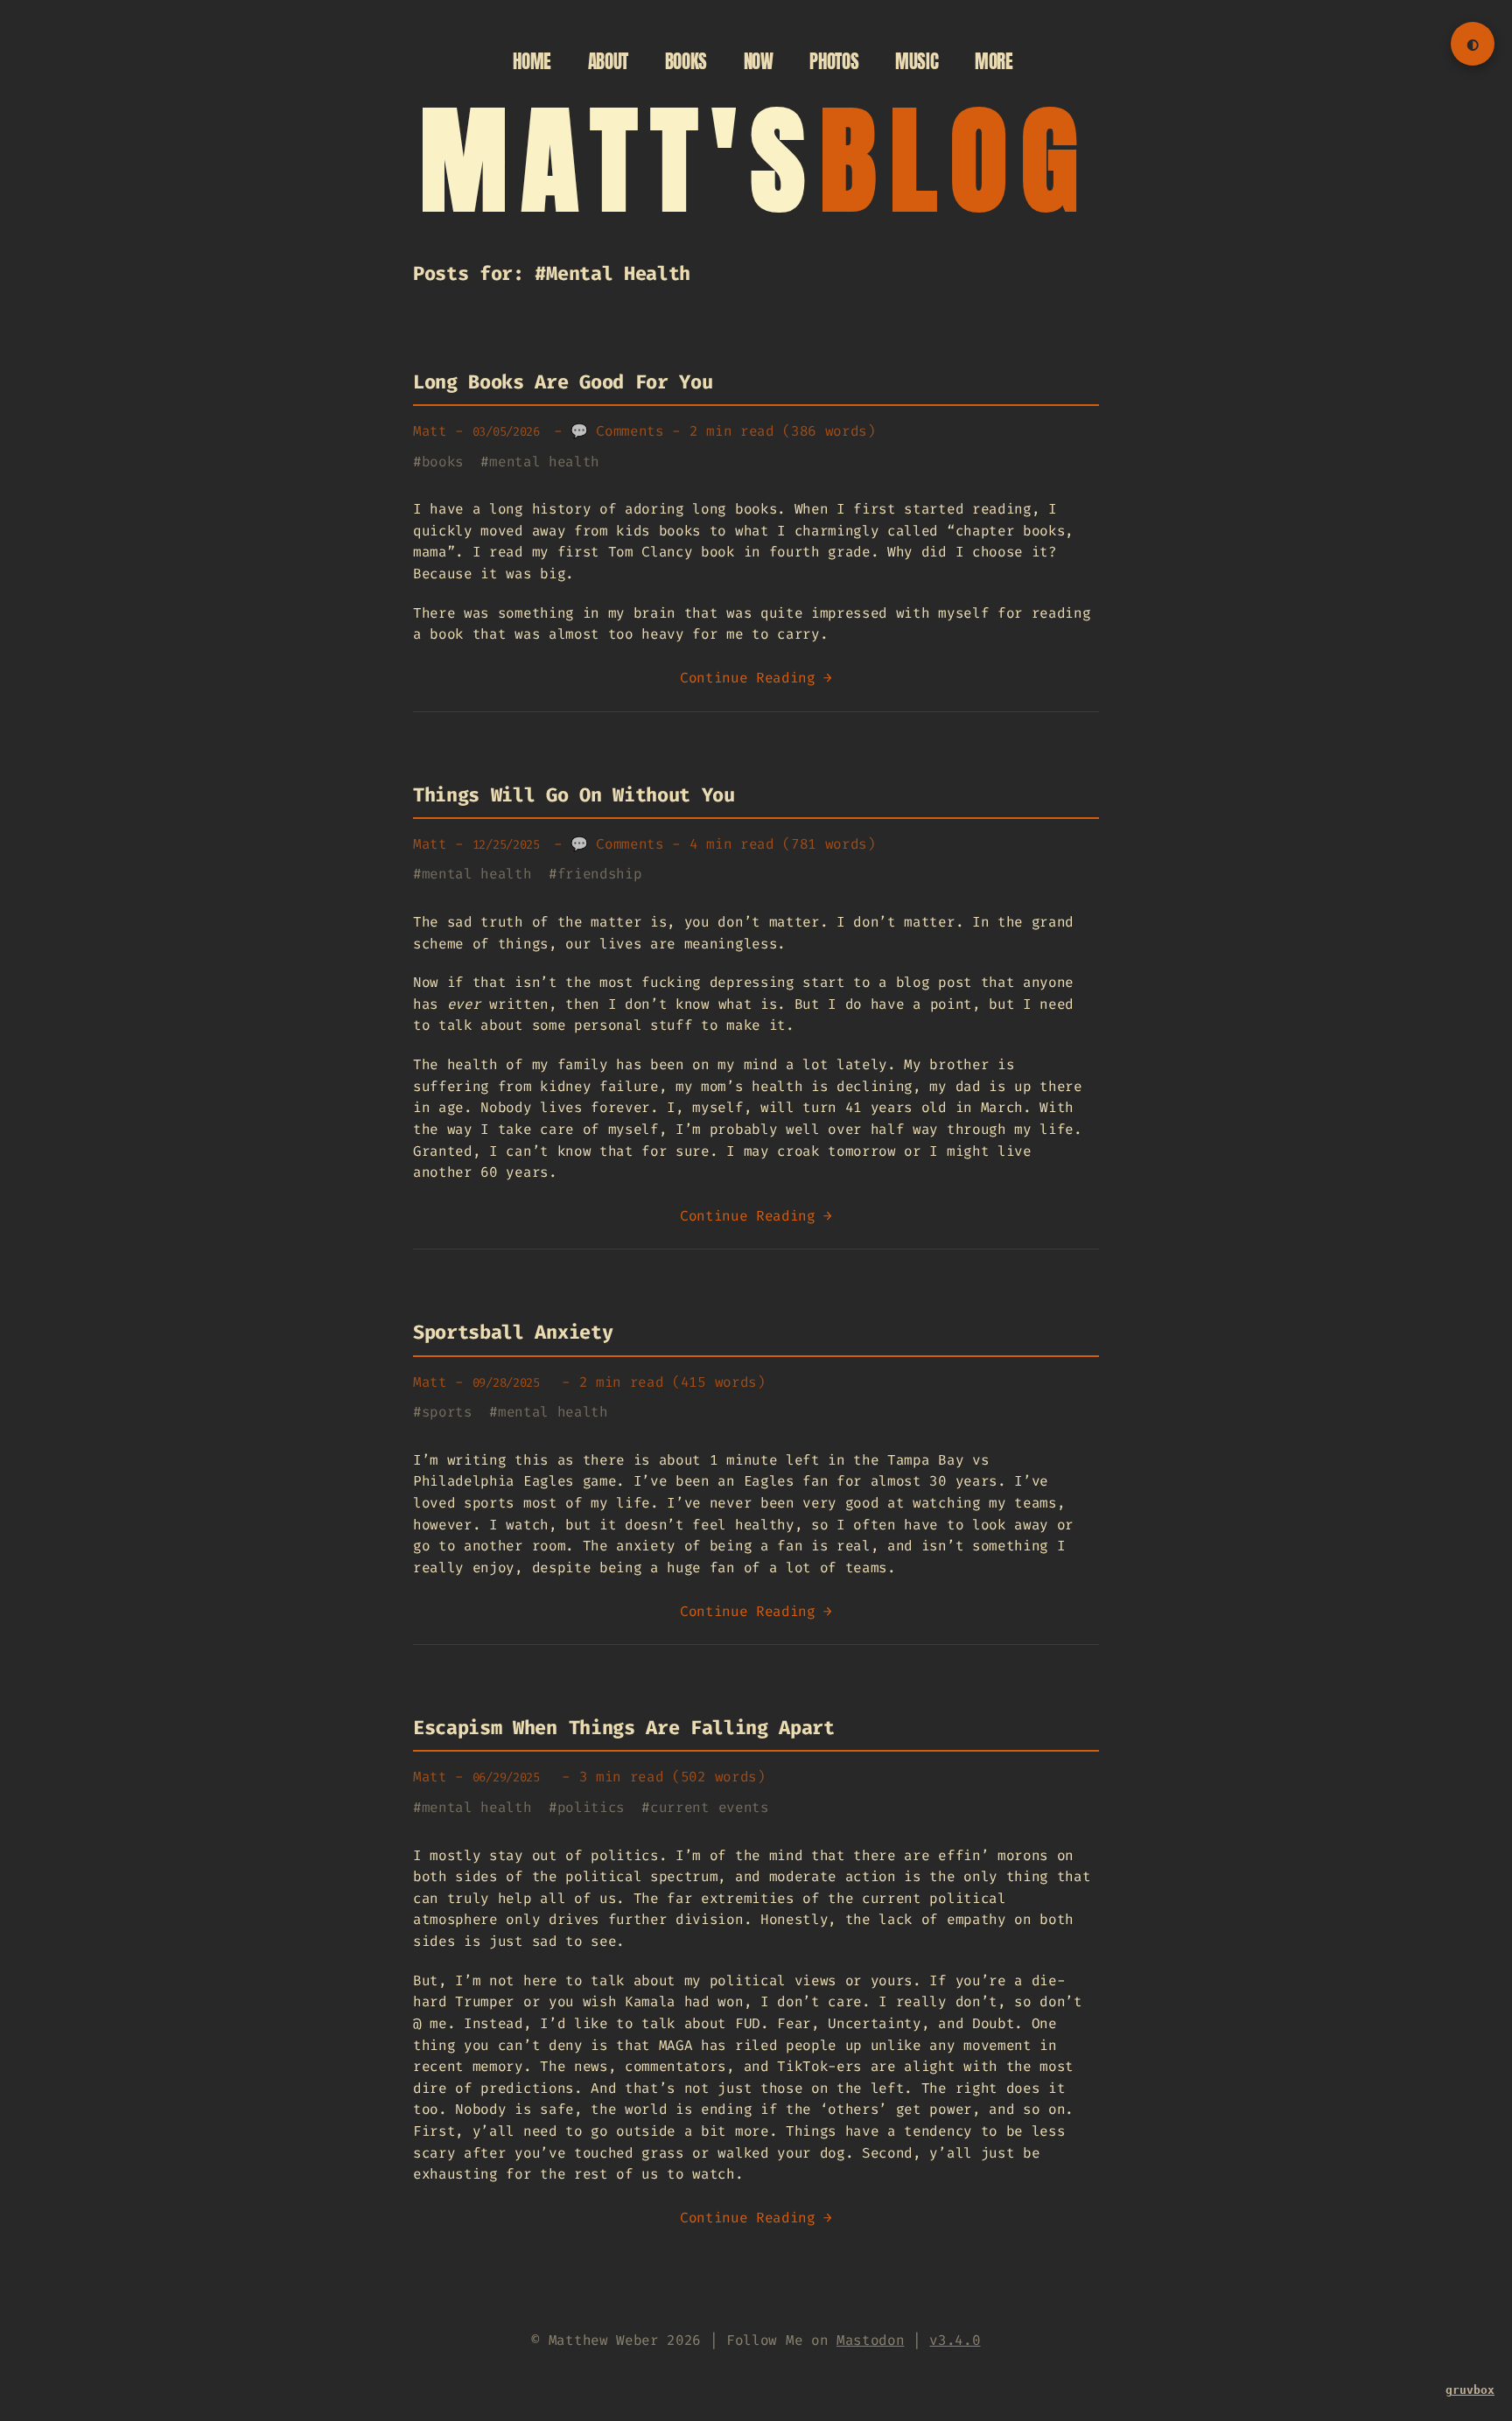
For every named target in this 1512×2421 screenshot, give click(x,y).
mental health (544, 462)
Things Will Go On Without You (574, 795)
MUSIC (917, 62)
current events (710, 1807)
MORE (994, 62)
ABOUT (608, 62)
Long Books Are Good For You (563, 382)
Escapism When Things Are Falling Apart (624, 1728)
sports (447, 1412)
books (443, 462)
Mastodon (870, 2340)
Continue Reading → (756, 678)
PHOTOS (834, 62)
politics (591, 1807)
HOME (532, 62)
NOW (759, 62)
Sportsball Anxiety (513, 1332)
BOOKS (686, 62)
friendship (600, 874)
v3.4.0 (955, 2340)
